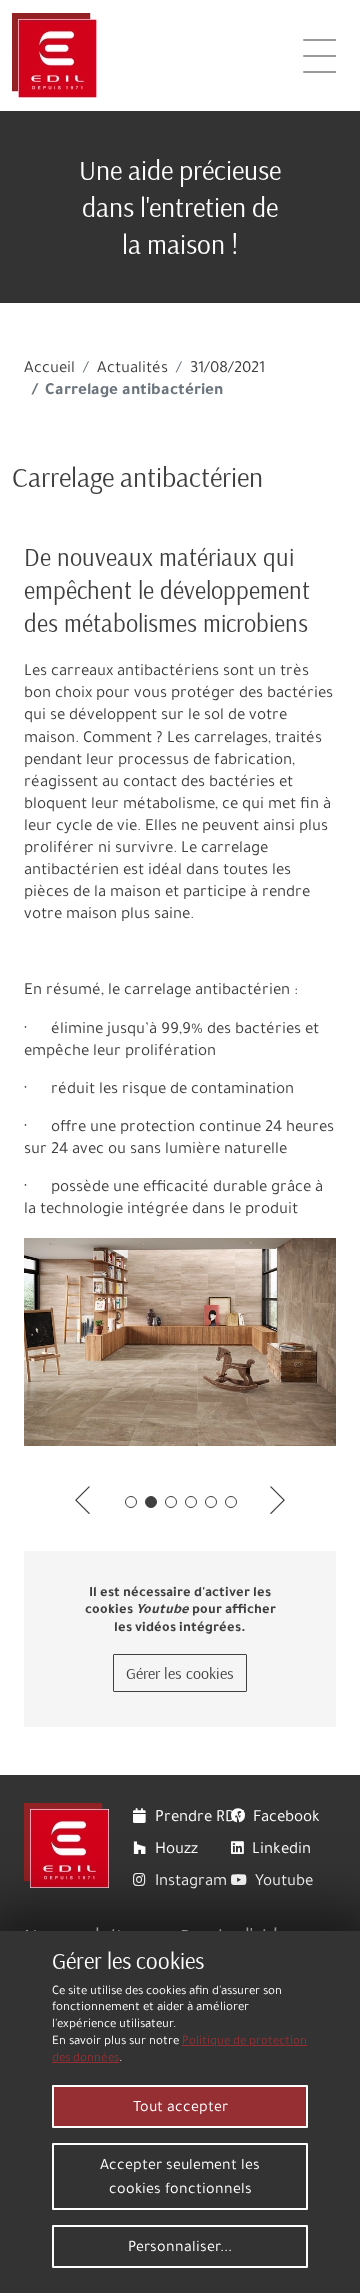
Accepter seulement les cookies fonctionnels (180, 2179)
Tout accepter (180, 2109)
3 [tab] (171, 1502)
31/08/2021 (227, 369)
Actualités (132, 369)
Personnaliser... (180, 2249)
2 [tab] (151, 1502)
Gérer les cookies (180, 1673)
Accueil (49, 369)
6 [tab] (231, 1502)
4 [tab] (191, 1502)
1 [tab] (131, 1502)
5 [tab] (211, 1502)
